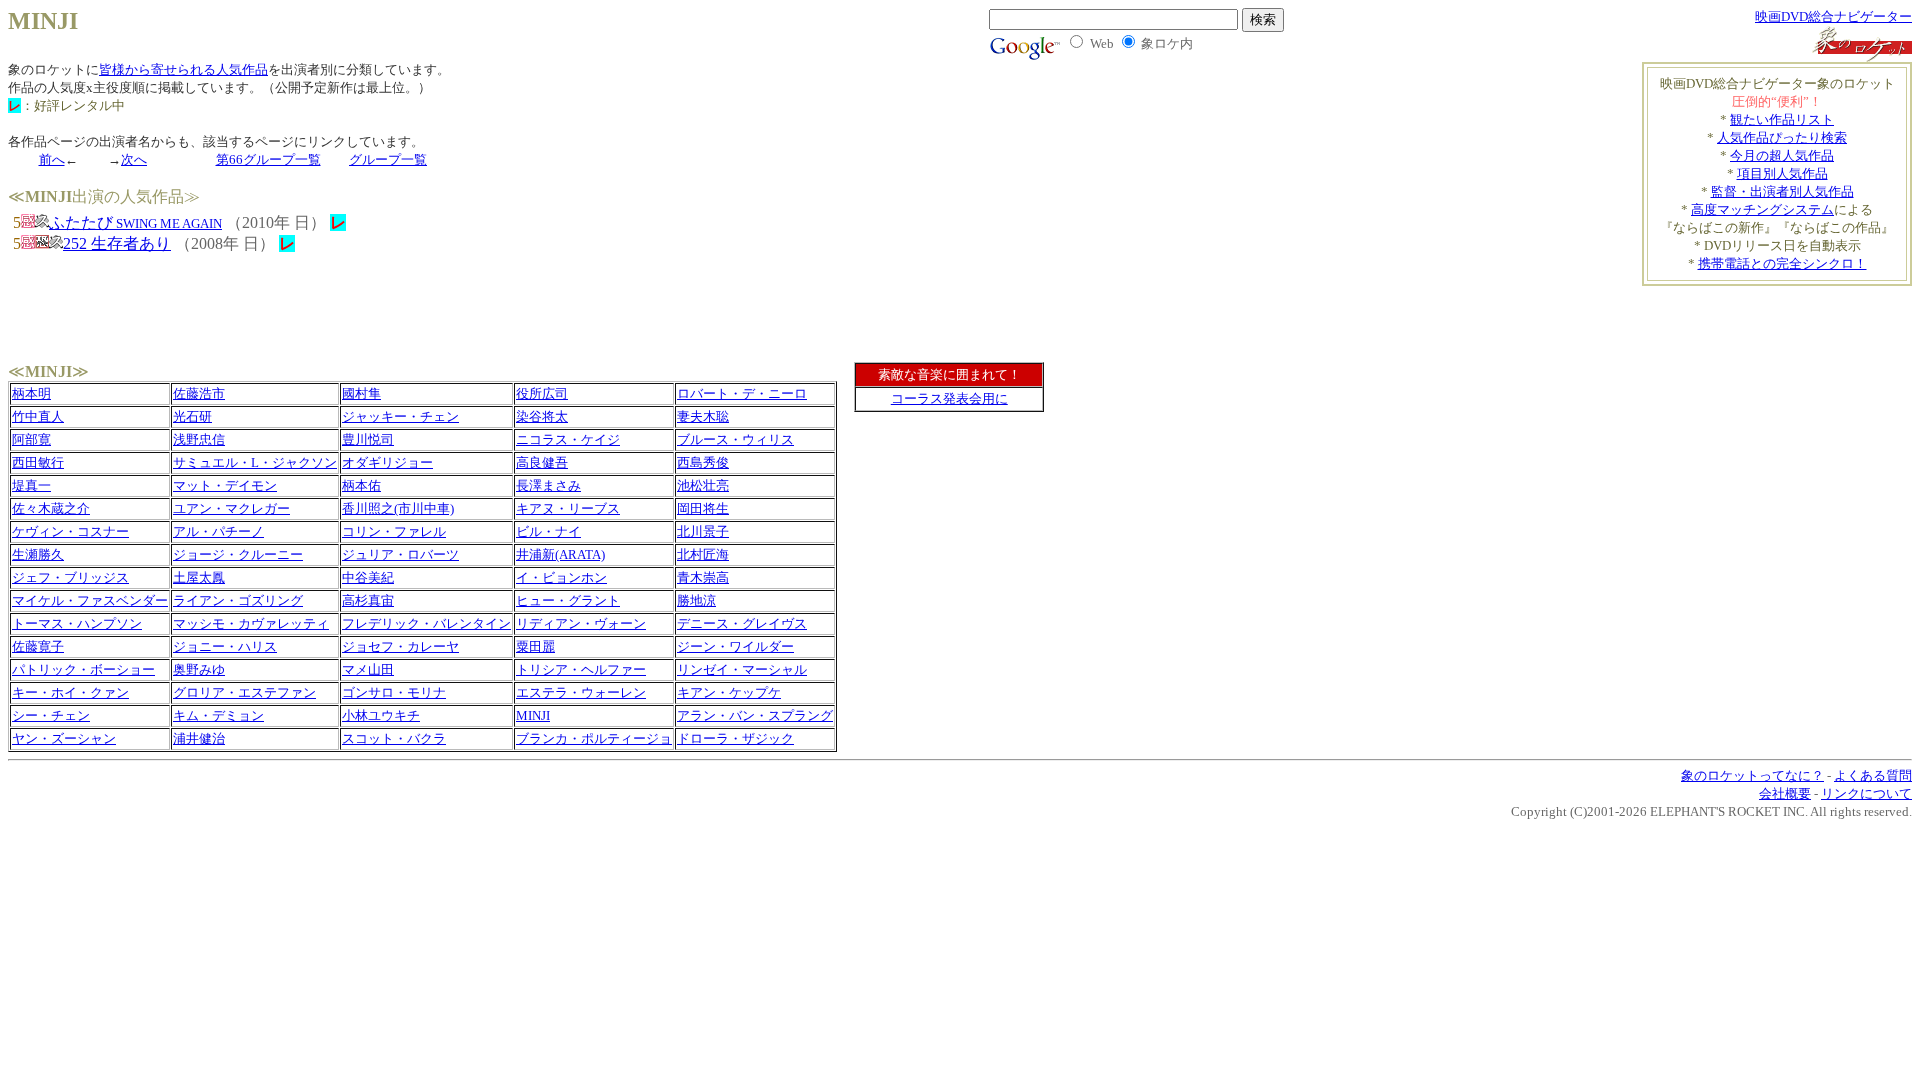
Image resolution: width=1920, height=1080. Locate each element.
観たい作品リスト (1782, 119)
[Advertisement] (1795, 316)
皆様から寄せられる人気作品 (183, 69)
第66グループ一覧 (268, 159)
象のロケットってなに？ (1752, 775)
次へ (134, 159)
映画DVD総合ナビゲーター (1833, 16)
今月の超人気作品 (1782, 155)
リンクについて (1866, 793)
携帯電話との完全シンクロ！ (1782, 263)
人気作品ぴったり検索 (1782, 137)
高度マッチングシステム (1762, 209)
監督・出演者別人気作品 (1782, 191)
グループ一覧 (388, 159)
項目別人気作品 (1782, 173)
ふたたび (135, 222)
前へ (52, 159)
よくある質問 (1873, 775)
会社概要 (1785, 793)
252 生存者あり (117, 243)
